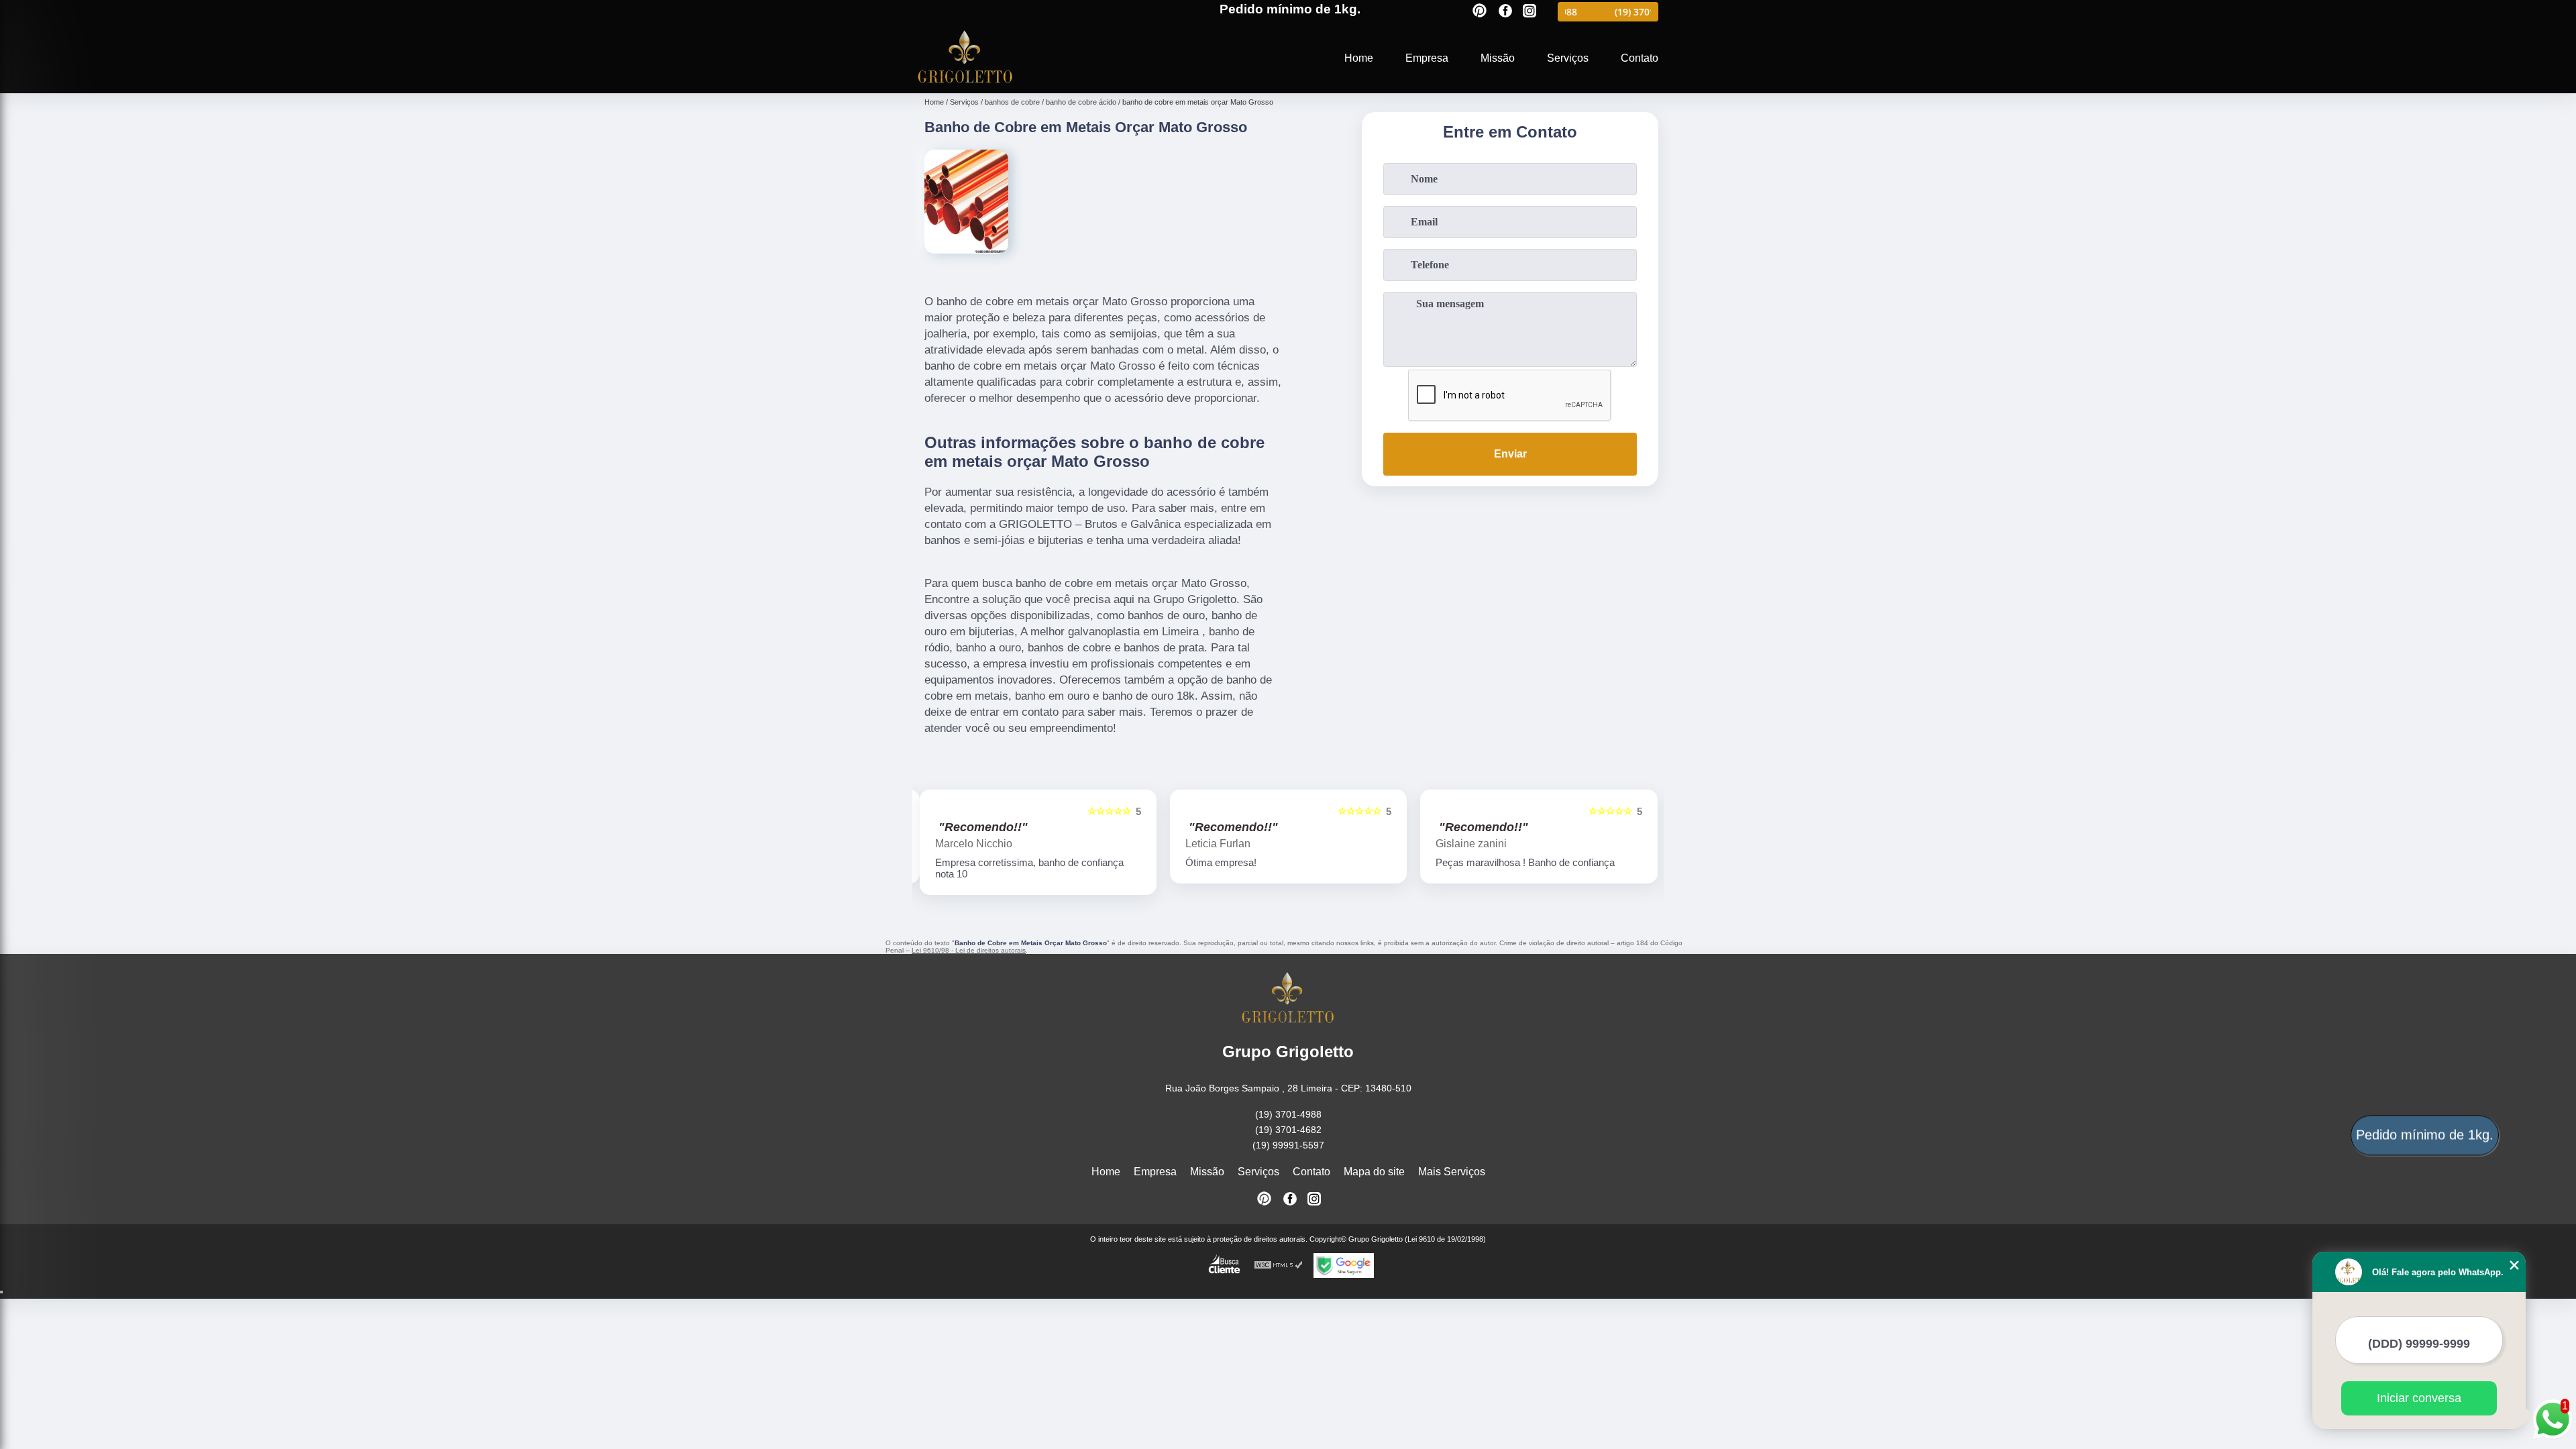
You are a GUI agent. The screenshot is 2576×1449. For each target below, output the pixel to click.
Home (1359, 58)
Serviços (1568, 58)
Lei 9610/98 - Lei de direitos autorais (969, 950)
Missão (1498, 58)
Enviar (1510, 454)
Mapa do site (1374, 1172)
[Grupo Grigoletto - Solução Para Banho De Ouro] (965, 85)
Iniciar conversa (2419, 1398)
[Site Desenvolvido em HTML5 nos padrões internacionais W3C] (1279, 1266)
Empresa (1427, 58)
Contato (1640, 58)
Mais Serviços (1452, 1172)
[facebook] (1505, 12)
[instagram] (1529, 12)
